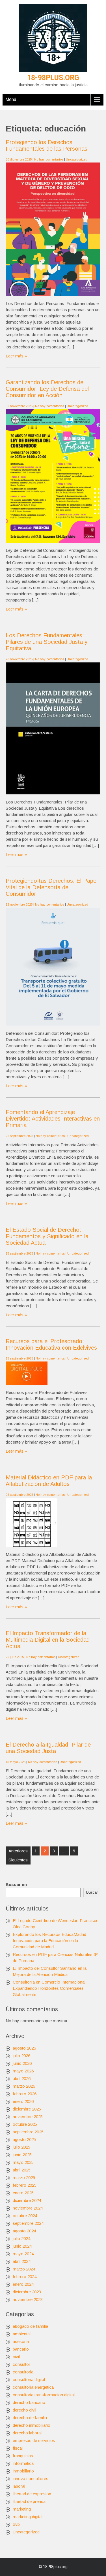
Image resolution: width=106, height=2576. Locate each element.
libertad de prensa (29, 2501)
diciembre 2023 (27, 2292)
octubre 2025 (25, 2124)
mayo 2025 (23, 2162)
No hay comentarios (49, 159)
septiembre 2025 (28, 2132)
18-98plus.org (53, 78)
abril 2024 (22, 2261)
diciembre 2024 (27, 2200)
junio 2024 (22, 2246)
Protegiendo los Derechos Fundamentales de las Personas (46, 145)
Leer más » (16, 356)
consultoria (23, 2372)
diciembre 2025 (27, 2109)
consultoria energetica (33, 2387)
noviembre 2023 (28, 2299)
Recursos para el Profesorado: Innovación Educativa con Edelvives (51, 1344)
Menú (11, 99)
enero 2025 (23, 2193)
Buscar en (16, 1884)
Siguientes (18, 1860)
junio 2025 (22, 2155)
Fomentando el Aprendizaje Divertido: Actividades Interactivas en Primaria (53, 1119)
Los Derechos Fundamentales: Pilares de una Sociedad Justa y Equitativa (46, 642)
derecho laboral (27, 2433)
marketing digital (28, 2517)
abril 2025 (22, 2170)
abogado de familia (30, 2326)
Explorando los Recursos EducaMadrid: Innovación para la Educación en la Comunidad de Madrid (50, 1941)
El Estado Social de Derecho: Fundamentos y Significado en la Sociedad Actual (47, 1236)
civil (16, 2357)
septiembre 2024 (28, 2223)
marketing (22, 2509)
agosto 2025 (24, 2139)
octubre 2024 (25, 2216)
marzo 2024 (24, 2269)
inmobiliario (23, 2471)
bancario (21, 2349)
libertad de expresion (32, 2494)
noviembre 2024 (28, 2208)
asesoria (21, 2341)
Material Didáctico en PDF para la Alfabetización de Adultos (49, 1481)
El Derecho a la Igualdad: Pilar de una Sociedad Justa (48, 1748)
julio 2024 (21, 2238)
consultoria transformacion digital (44, 2395)
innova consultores (31, 2479)
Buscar (92, 1892)
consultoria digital (29, 2380)
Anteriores (18, 1851)
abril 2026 (22, 2078)
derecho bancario (29, 2402)
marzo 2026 (24, 2086)
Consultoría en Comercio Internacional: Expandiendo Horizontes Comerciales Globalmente (50, 1988)
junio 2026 (22, 2063)
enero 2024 (23, 2284)
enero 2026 (23, 2101)
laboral (19, 2486)
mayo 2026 (23, 2071)
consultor (21, 2364)
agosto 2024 (24, 2231)
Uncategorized (77, 159)
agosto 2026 (24, 2048)
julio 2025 (21, 2147)
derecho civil (24, 2410)
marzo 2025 (24, 2178)
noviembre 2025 (28, 2117)
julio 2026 (21, 2056)
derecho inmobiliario (32, 2425)
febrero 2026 (25, 2094)
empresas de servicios (34, 2440)
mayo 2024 (23, 2254)
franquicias (23, 2456)
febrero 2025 (25, 2185)
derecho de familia (30, 2418)
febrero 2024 (25, 2277)
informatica (23, 2463)
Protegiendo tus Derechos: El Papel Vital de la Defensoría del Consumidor (52, 887)
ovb (16, 2524)
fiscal (18, 2448)
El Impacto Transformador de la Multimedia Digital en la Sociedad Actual (48, 1640)
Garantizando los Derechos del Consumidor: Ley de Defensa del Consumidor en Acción (47, 389)
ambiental (22, 2334)
